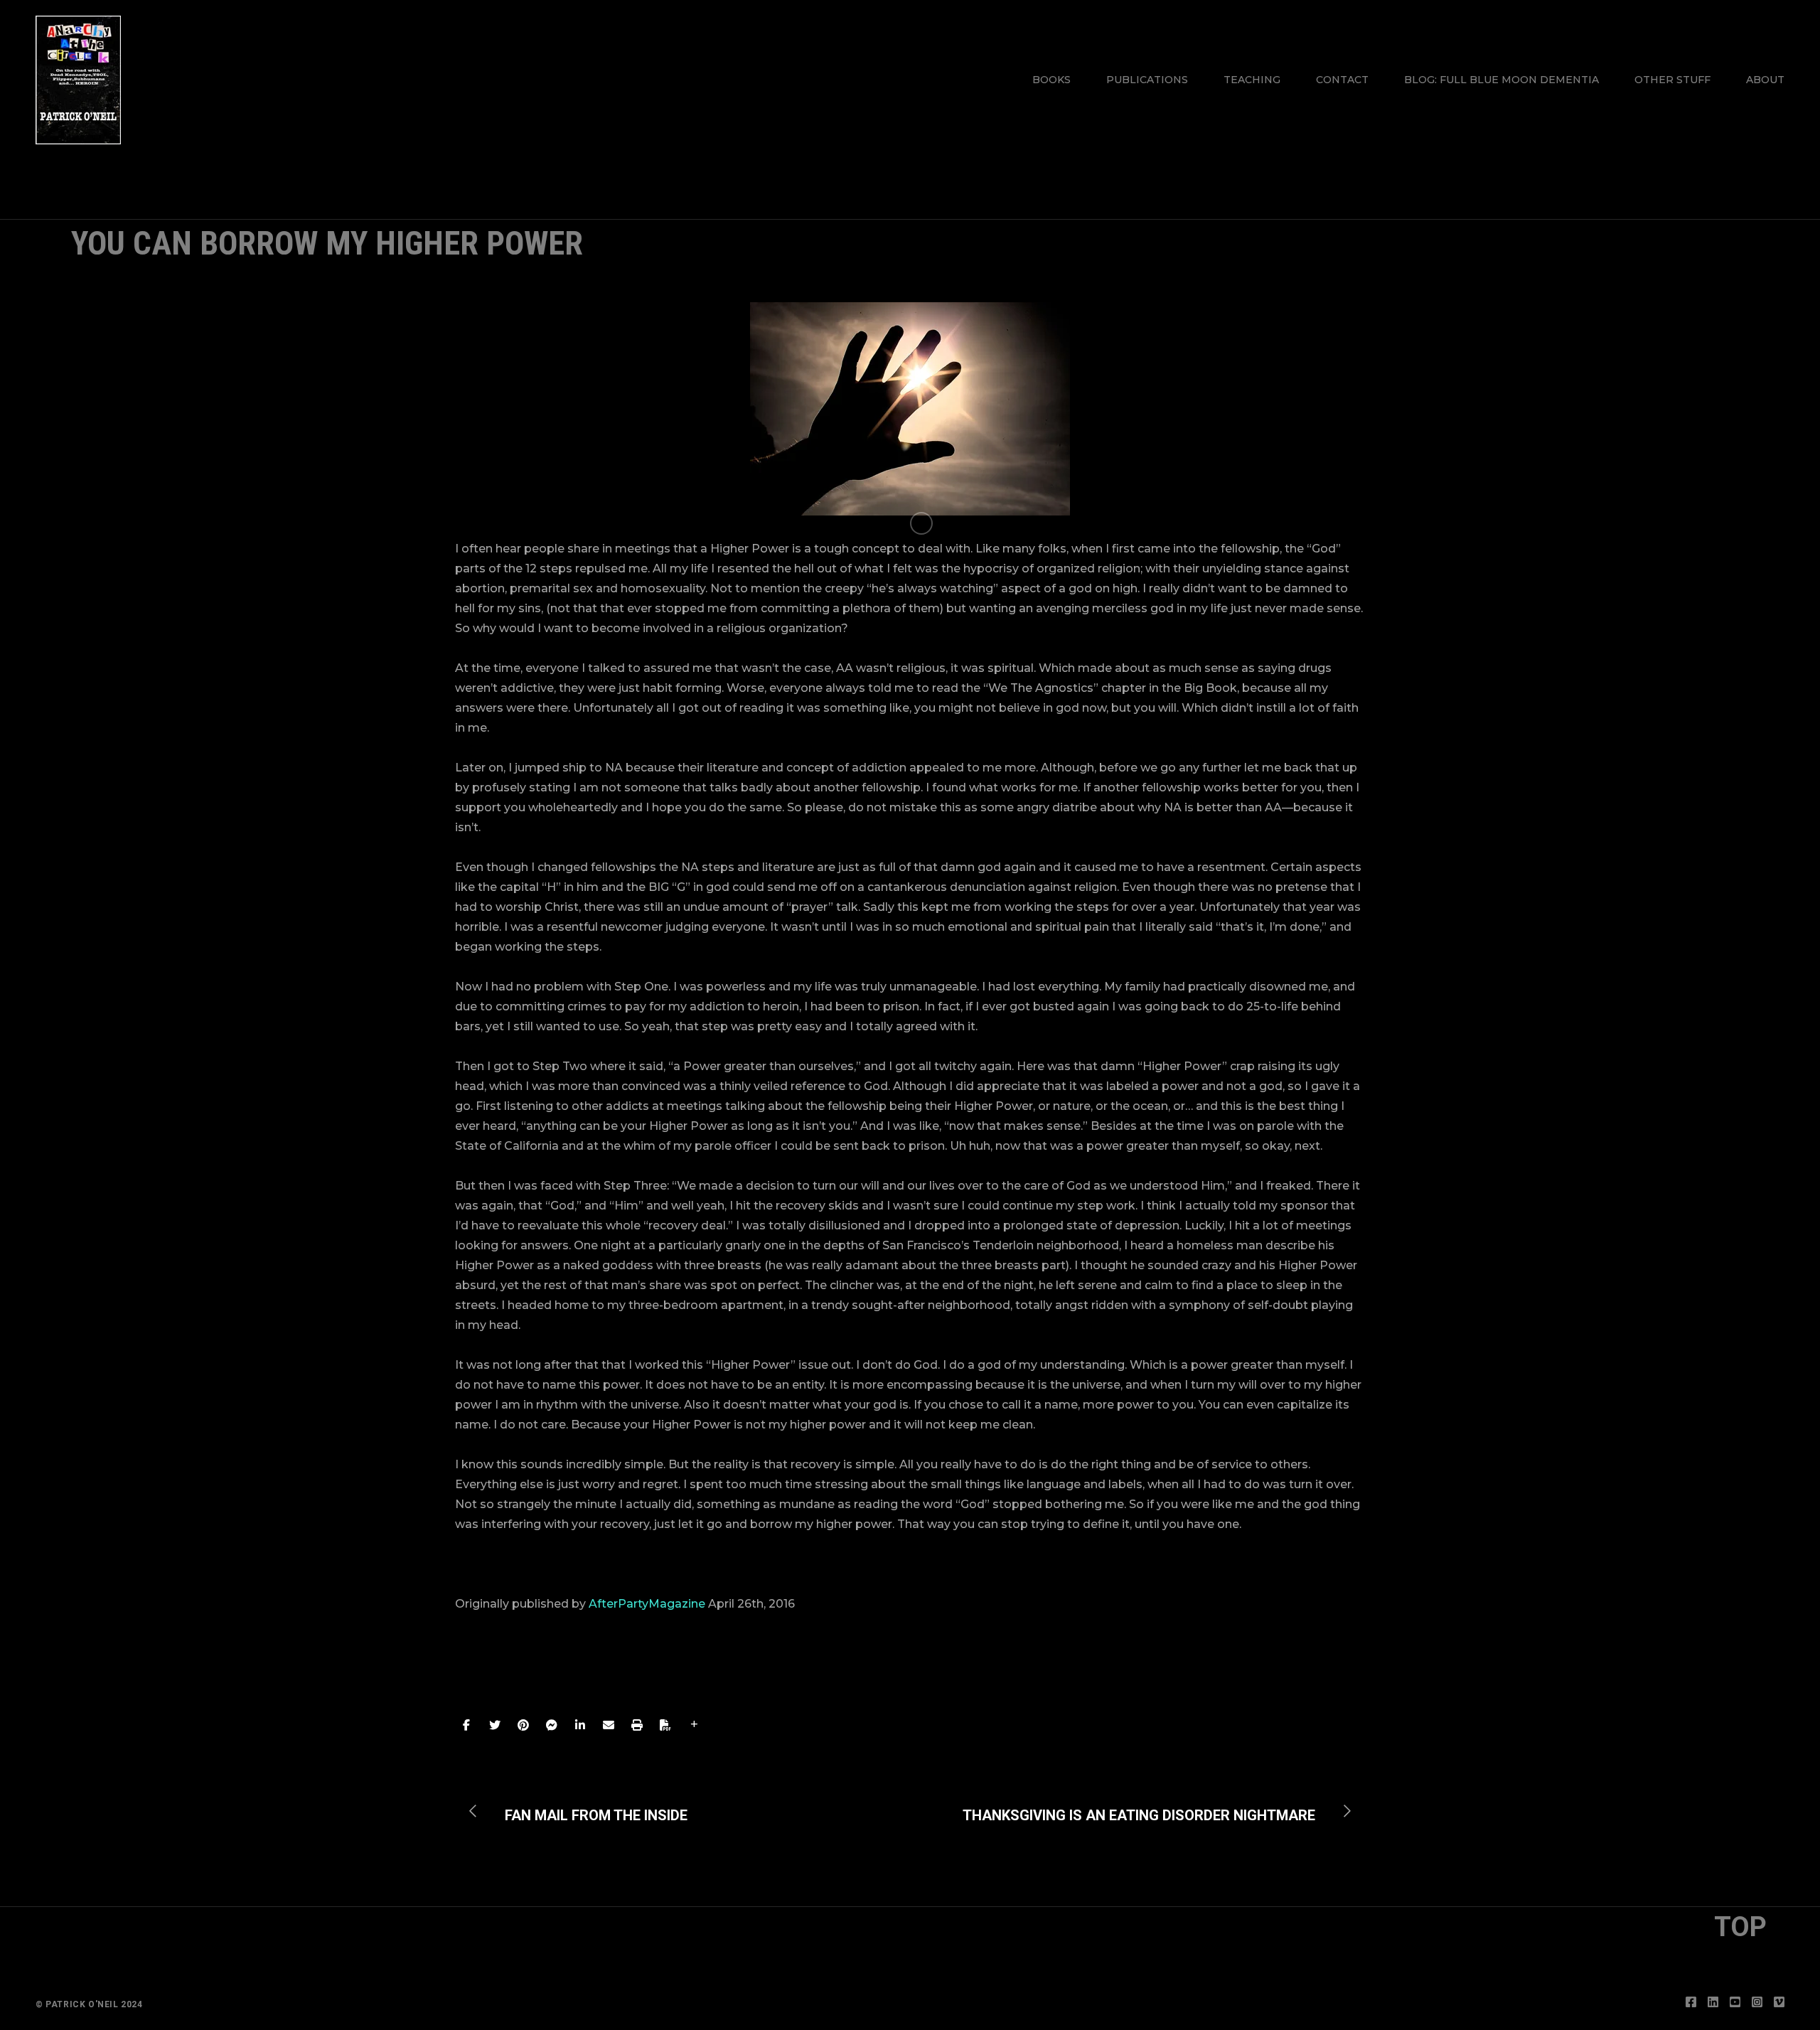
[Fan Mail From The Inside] (585, 1811)
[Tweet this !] (495, 1725)
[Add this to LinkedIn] (580, 1725)
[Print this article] (637, 1725)
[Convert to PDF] (665, 1725)
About (1765, 80)
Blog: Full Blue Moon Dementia (1501, 80)
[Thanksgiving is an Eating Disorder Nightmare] (1150, 1811)
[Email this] (609, 1725)
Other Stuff (1672, 80)
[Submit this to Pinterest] (523, 1725)
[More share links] (694, 1725)
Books (1051, 80)
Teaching (1252, 80)
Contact (1342, 80)
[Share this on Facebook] (466, 1725)
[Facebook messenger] (552, 1725)
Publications (1147, 80)
